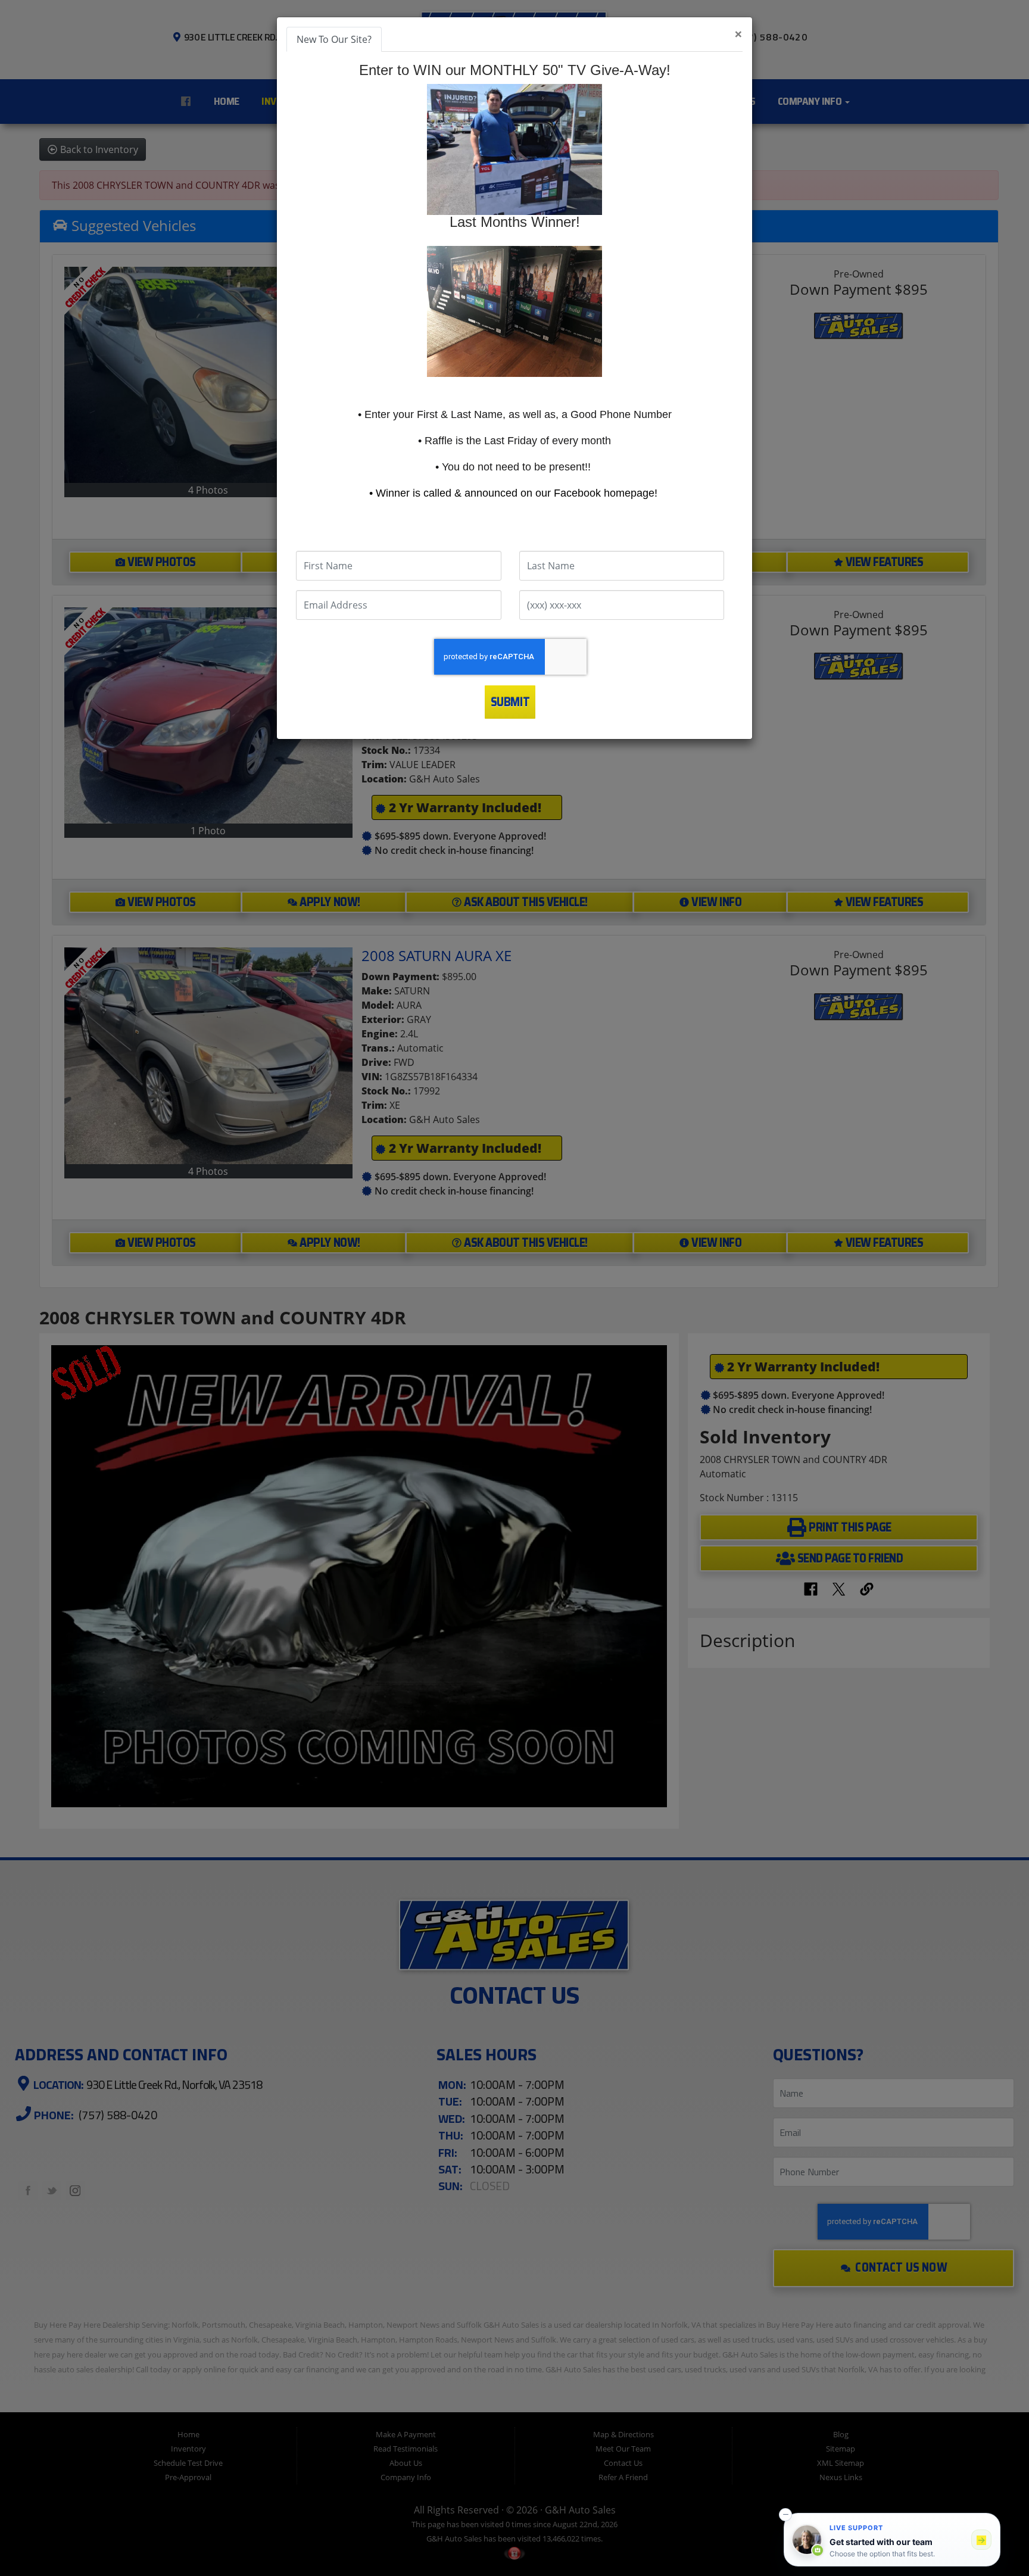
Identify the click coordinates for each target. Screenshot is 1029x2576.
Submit (510, 702)
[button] (785, 2515)
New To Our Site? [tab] (334, 39)
